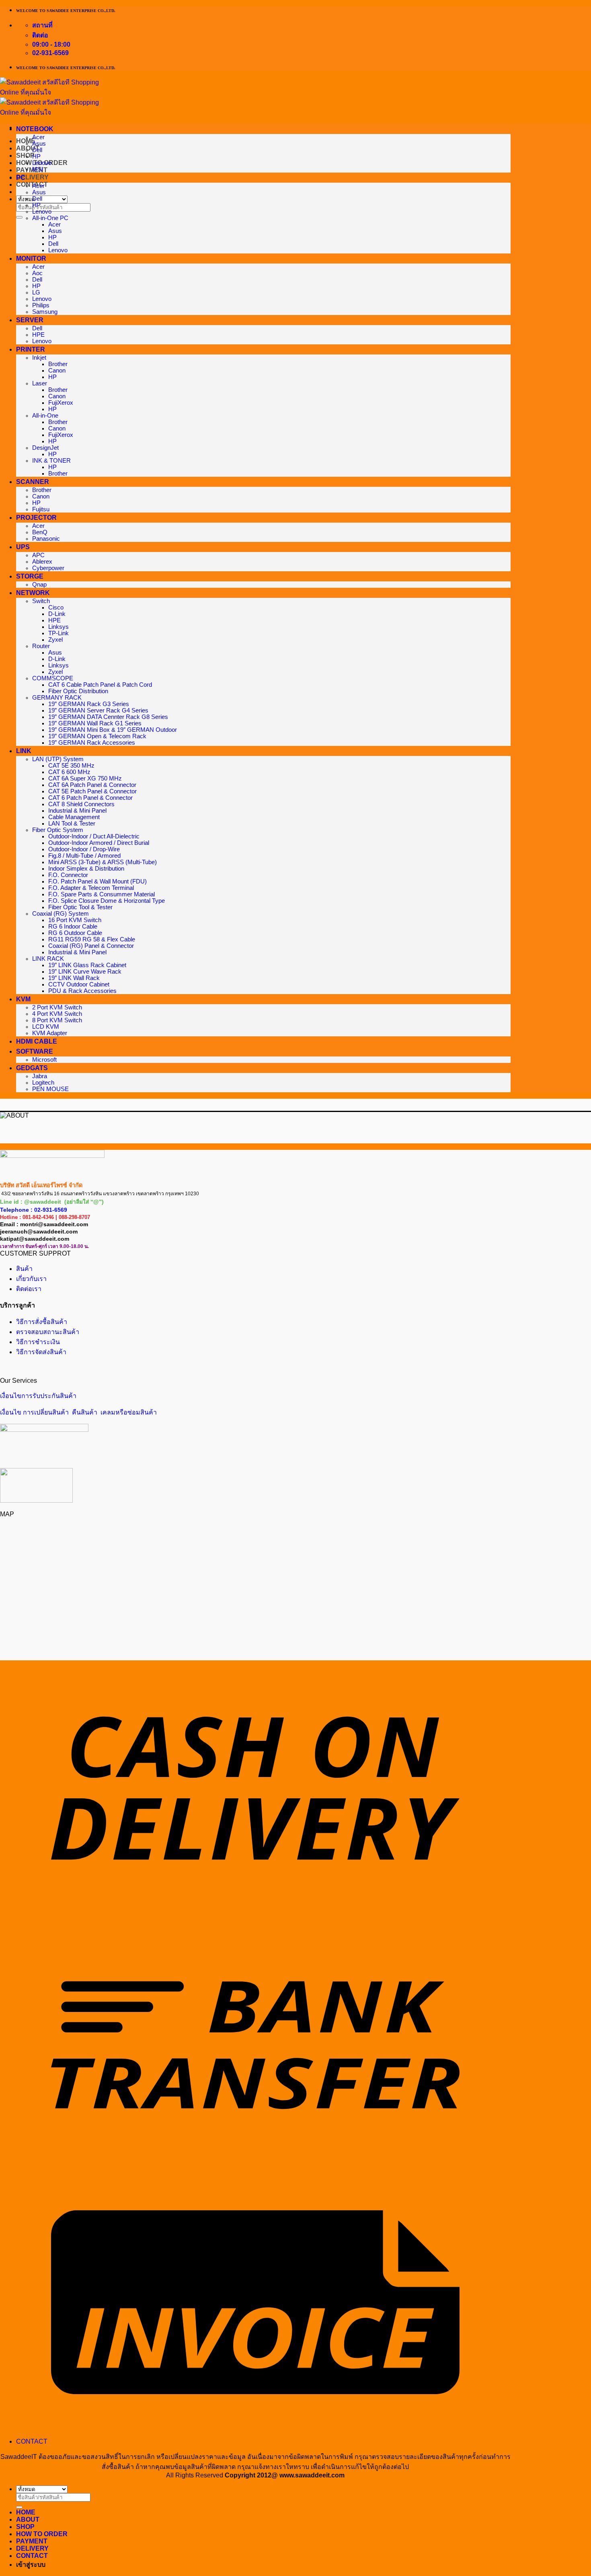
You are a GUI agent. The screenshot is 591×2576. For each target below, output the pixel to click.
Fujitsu (41, 509)
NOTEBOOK (35, 129)
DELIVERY (32, 177)
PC (21, 178)
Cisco (56, 607)
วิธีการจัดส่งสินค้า (41, 1352)
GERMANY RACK (57, 698)
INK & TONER (51, 461)
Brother (58, 364)
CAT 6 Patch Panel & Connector (90, 798)
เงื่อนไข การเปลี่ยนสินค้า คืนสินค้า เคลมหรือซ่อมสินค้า (78, 1412)
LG (36, 292)
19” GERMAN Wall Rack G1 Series (95, 723)
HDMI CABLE (37, 1041)
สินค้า (24, 1269)
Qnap (39, 585)
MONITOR (31, 258)
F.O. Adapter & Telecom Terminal (91, 888)
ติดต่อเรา (29, 1289)
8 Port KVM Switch (57, 1020)
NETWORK (33, 593)
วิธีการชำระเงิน (38, 1342)
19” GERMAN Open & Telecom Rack (97, 736)
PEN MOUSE (50, 1089)
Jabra (40, 1076)
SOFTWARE (35, 1051)
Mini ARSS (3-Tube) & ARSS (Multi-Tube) (103, 862)
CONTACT (32, 2441)
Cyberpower (48, 568)
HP (36, 156)
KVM (23, 999)
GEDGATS (32, 1068)
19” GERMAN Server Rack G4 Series (98, 710)
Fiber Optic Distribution (78, 691)
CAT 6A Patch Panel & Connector (92, 785)
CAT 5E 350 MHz (71, 766)
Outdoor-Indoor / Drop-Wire (84, 849)
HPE (38, 335)
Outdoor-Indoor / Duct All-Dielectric (94, 836)
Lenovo (42, 163)
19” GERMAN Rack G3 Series (89, 704)
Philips (41, 305)
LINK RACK (48, 959)
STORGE (30, 576)
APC (38, 555)
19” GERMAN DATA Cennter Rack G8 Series (108, 717)
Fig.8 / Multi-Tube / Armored (84, 856)
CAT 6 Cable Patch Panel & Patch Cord (100, 685)
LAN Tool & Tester (72, 824)
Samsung (45, 312)
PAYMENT (32, 170)
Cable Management (74, 817)
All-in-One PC (50, 218)
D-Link (57, 614)
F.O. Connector (68, 875)
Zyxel (55, 640)
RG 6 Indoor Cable (73, 927)
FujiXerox (61, 403)
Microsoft (44, 1060)
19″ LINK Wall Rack (74, 978)
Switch (41, 601)
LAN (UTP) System (58, 759)
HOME (26, 2512)
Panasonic (46, 539)
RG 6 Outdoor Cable (75, 933)
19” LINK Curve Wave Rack (85, 972)
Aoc (37, 273)
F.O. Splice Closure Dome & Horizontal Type (107, 901)
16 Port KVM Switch (75, 920)
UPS (23, 547)
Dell (37, 150)
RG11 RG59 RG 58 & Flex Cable (92, 939)
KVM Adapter (50, 1033)
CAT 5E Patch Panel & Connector (92, 791)
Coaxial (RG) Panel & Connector (91, 946)
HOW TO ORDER (42, 2534)
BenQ (40, 532)
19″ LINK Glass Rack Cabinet (87, 965)
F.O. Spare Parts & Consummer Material (102, 894)
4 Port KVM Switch (57, 1014)
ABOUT (28, 2519)
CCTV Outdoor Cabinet (79, 984)
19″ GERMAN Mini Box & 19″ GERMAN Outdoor (113, 730)
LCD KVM (46, 1027)
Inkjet (39, 358)
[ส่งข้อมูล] (19, 217)
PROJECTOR (36, 518)
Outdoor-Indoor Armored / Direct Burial (99, 843)
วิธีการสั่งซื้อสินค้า (42, 1322)
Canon (57, 371)
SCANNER (33, 482)
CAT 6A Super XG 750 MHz (85, 778)
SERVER (30, 320)
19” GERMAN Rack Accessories (92, 743)
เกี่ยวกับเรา (31, 1279)
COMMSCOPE (53, 678)
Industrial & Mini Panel (77, 811)
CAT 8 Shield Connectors (81, 804)
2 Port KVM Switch (57, 1007)
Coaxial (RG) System (61, 914)
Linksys (58, 627)
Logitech (43, 1083)
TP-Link (58, 633)
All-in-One (45, 416)
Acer (38, 137)
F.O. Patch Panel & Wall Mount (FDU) (97, 881)
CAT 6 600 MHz (69, 772)
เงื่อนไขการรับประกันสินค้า (38, 1396)
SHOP (25, 155)
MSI (38, 169)
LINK (24, 751)
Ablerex (42, 562)
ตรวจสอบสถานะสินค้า (48, 1332)
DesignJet (45, 448)
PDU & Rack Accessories (82, 991)
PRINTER (31, 349)
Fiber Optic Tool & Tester (80, 907)
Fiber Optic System (58, 830)
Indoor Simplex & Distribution (86, 869)
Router (41, 646)
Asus (39, 144)
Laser (40, 383)
